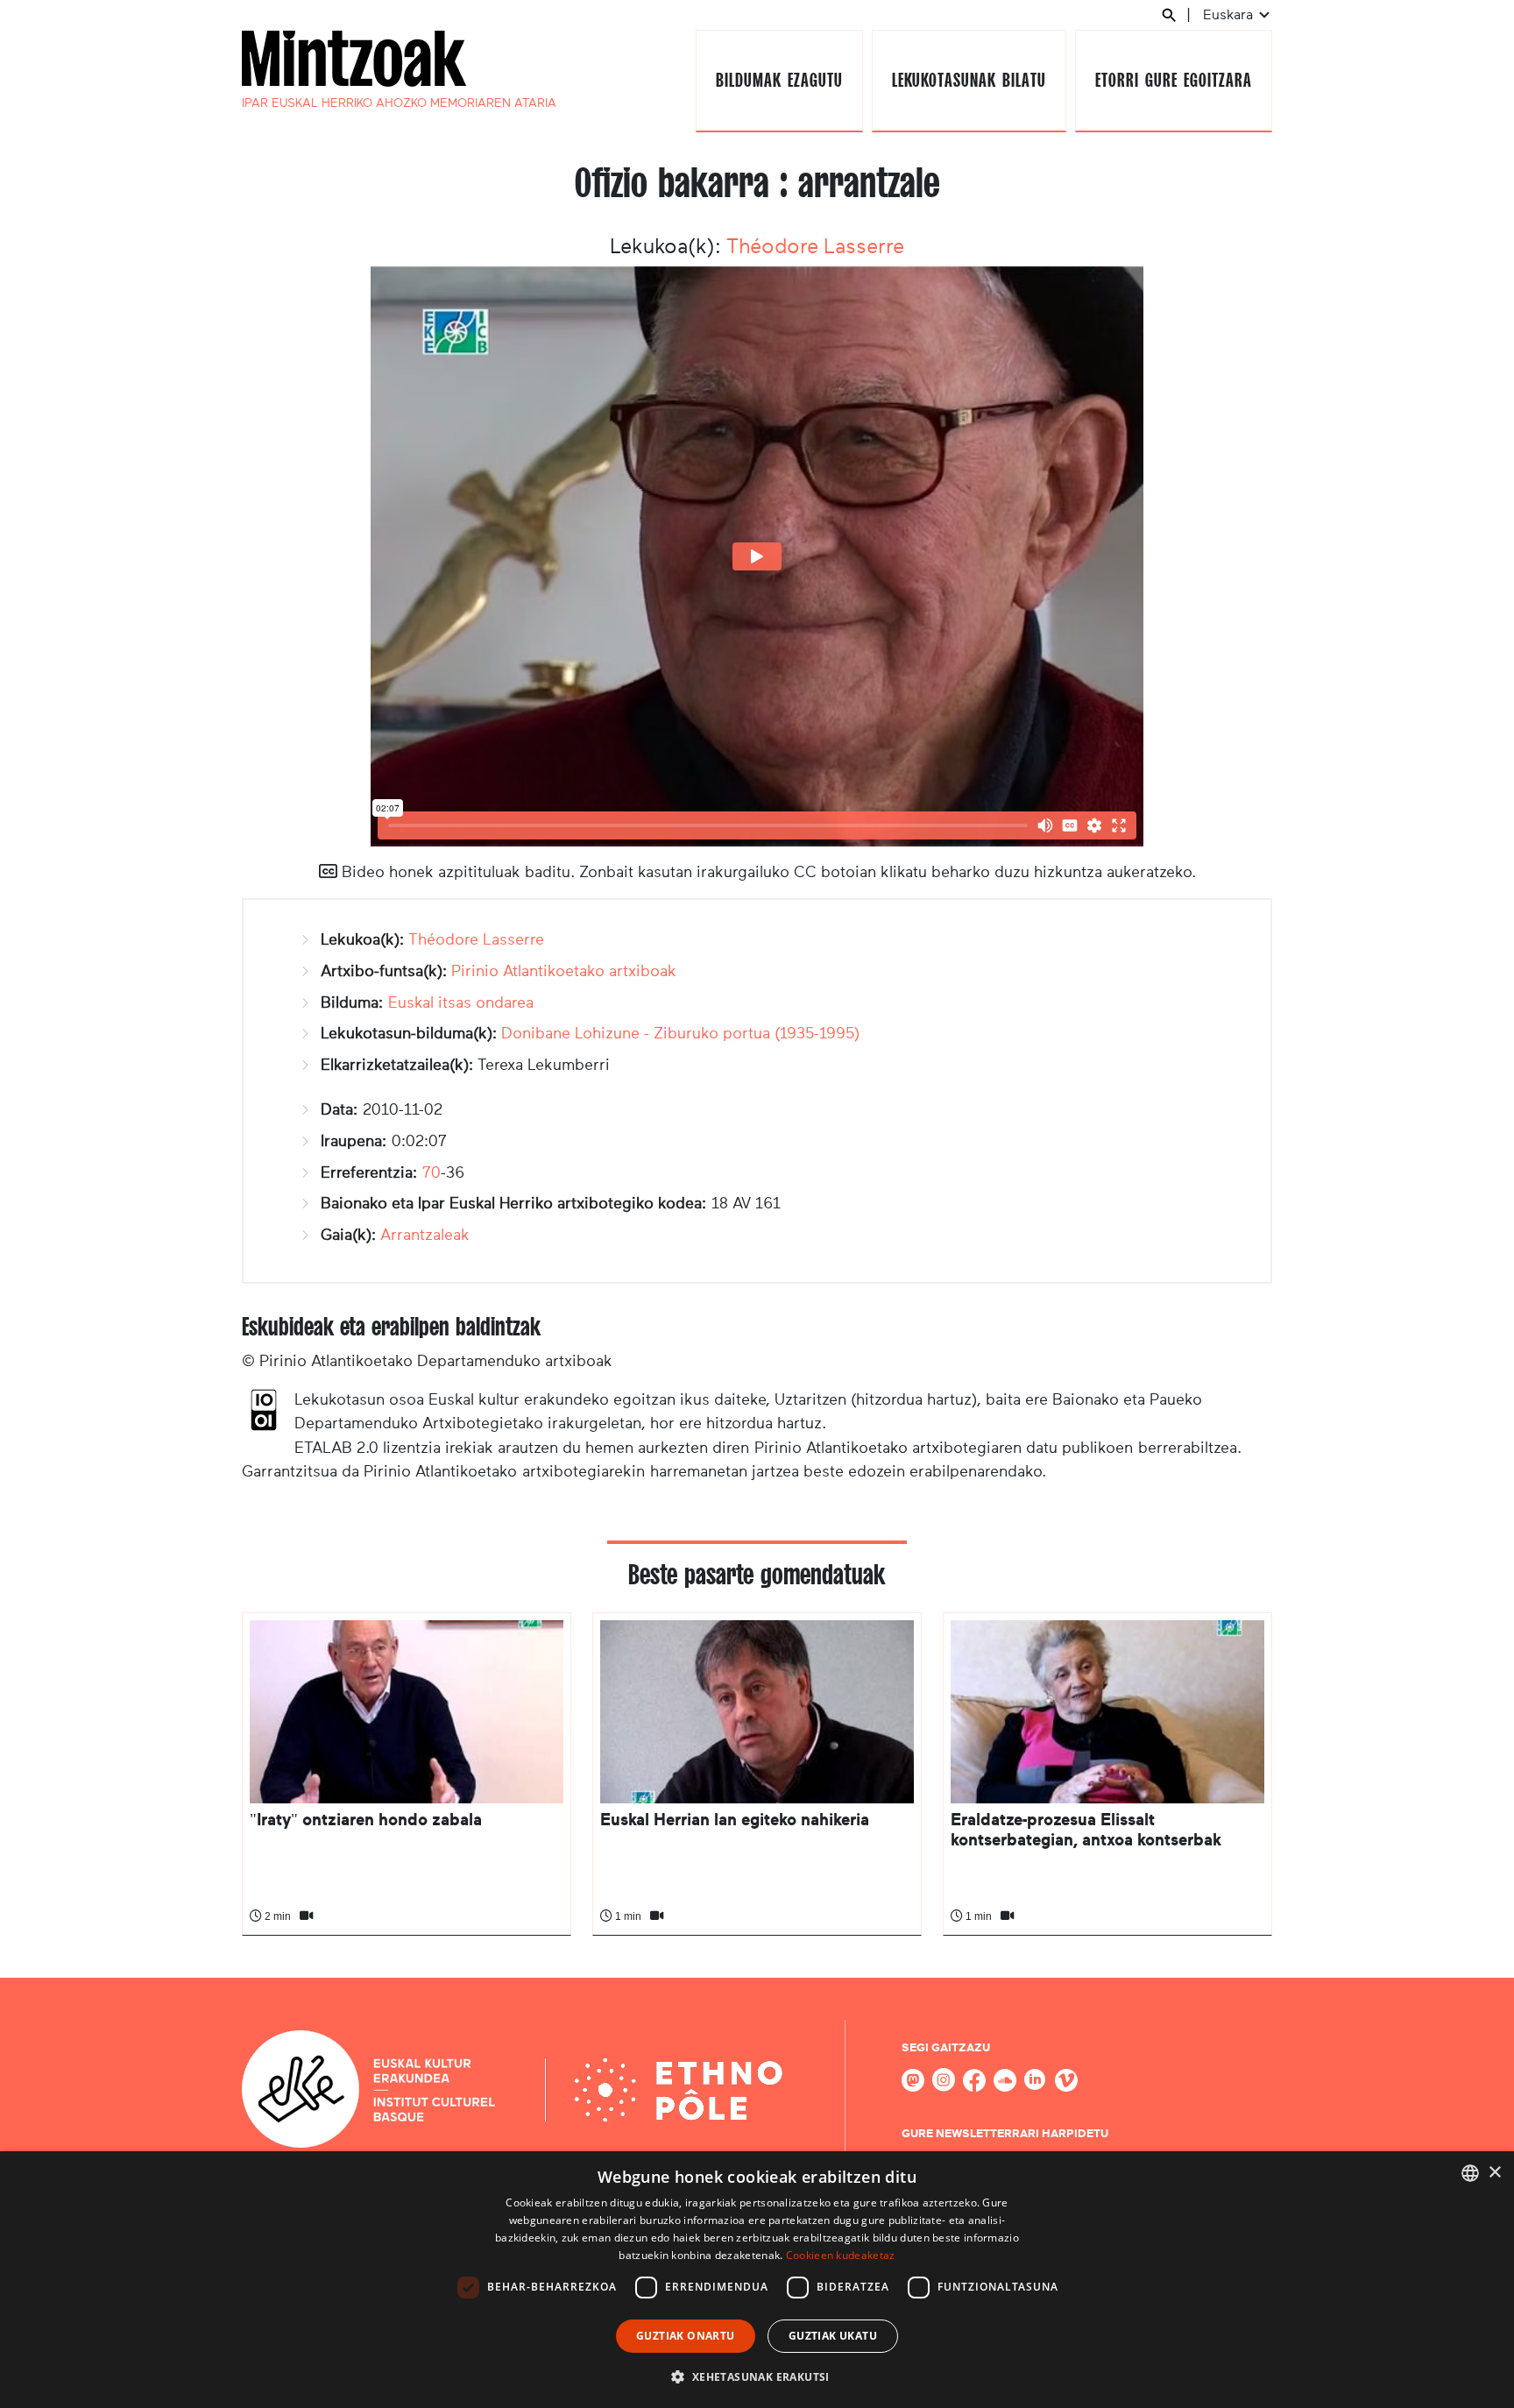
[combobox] (1470, 2173)
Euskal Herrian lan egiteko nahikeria (735, 1820)
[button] (757, 2376)
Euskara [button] (1230, 14)
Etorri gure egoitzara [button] (1173, 80)
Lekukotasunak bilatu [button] (969, 80)
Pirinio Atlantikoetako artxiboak (564, 971)
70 (432, 1172)
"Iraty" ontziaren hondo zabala (366, 1820)
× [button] (1494, 2173)
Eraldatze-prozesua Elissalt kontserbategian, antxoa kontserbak (1086, 1829)
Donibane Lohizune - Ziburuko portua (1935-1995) (680, 1033)
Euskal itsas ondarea (461, 1002)
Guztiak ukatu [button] (833, 2336)
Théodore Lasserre (815, 246)
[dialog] (757, 2280)
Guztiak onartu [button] (686, 2336)
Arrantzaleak (425, 1235)
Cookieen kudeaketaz (841, 2255)
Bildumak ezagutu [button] (779, 80)
